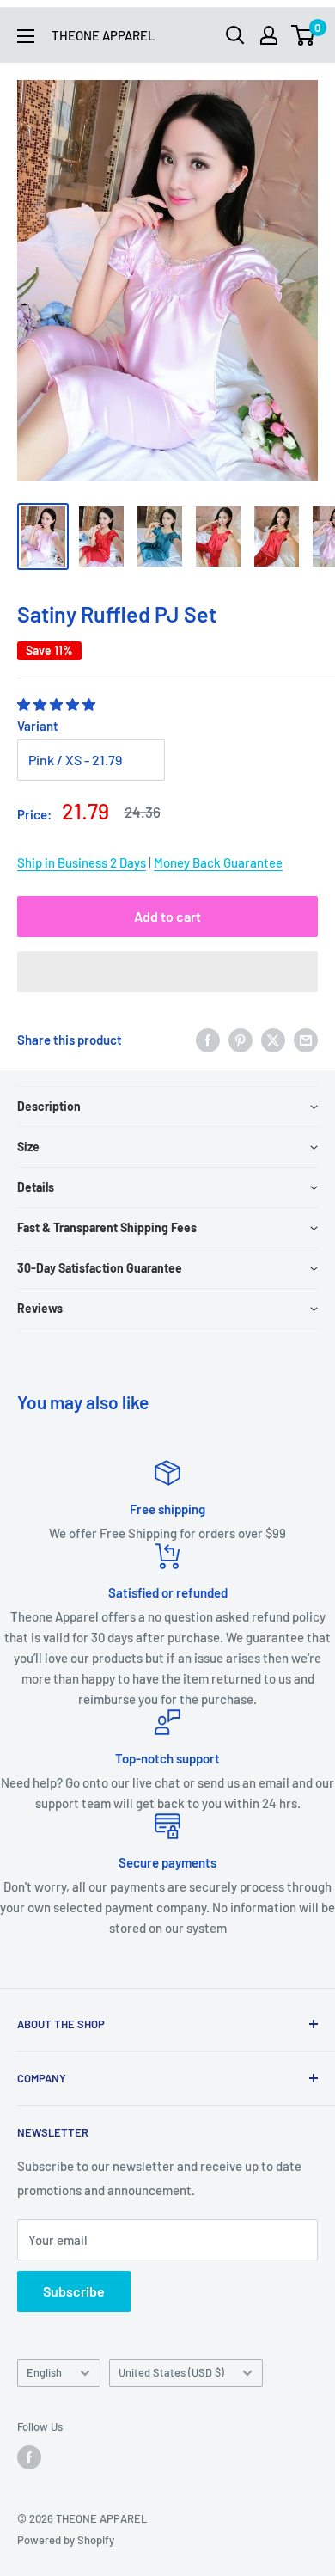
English (44, 2372)
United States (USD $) (171, 2372)
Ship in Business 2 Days (82, 862)
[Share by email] (306, 1040)
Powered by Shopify (66, 2540)
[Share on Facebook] (208, 1040)
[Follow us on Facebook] (29, 2457)
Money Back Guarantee (218, 862)
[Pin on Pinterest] (241, 1040)
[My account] (269, 35)
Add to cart (167, 916)
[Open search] (235, 35)
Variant (38, 726)
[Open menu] (26, 36)
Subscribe (74, 2291)
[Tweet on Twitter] (273, 1040)
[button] (58, 704)
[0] (304, 35)
